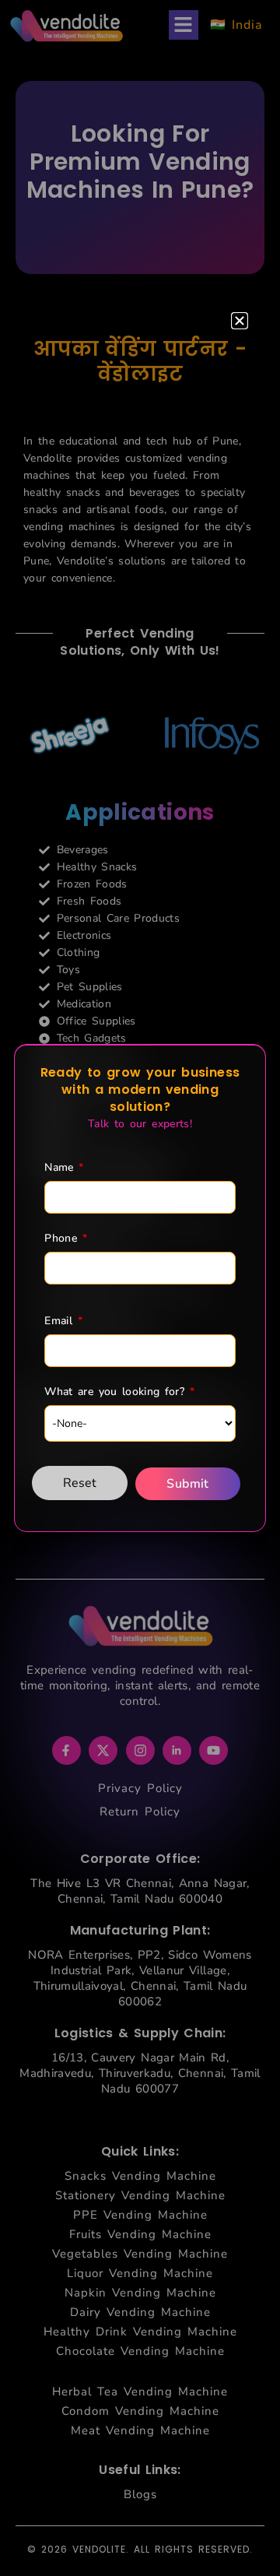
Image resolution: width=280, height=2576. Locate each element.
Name (64, 1168)
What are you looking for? (119, 1392)
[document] (140, 1288)
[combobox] (140, 1423)
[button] (240, 321)
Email (63, 1321)
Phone (65, 1239)
